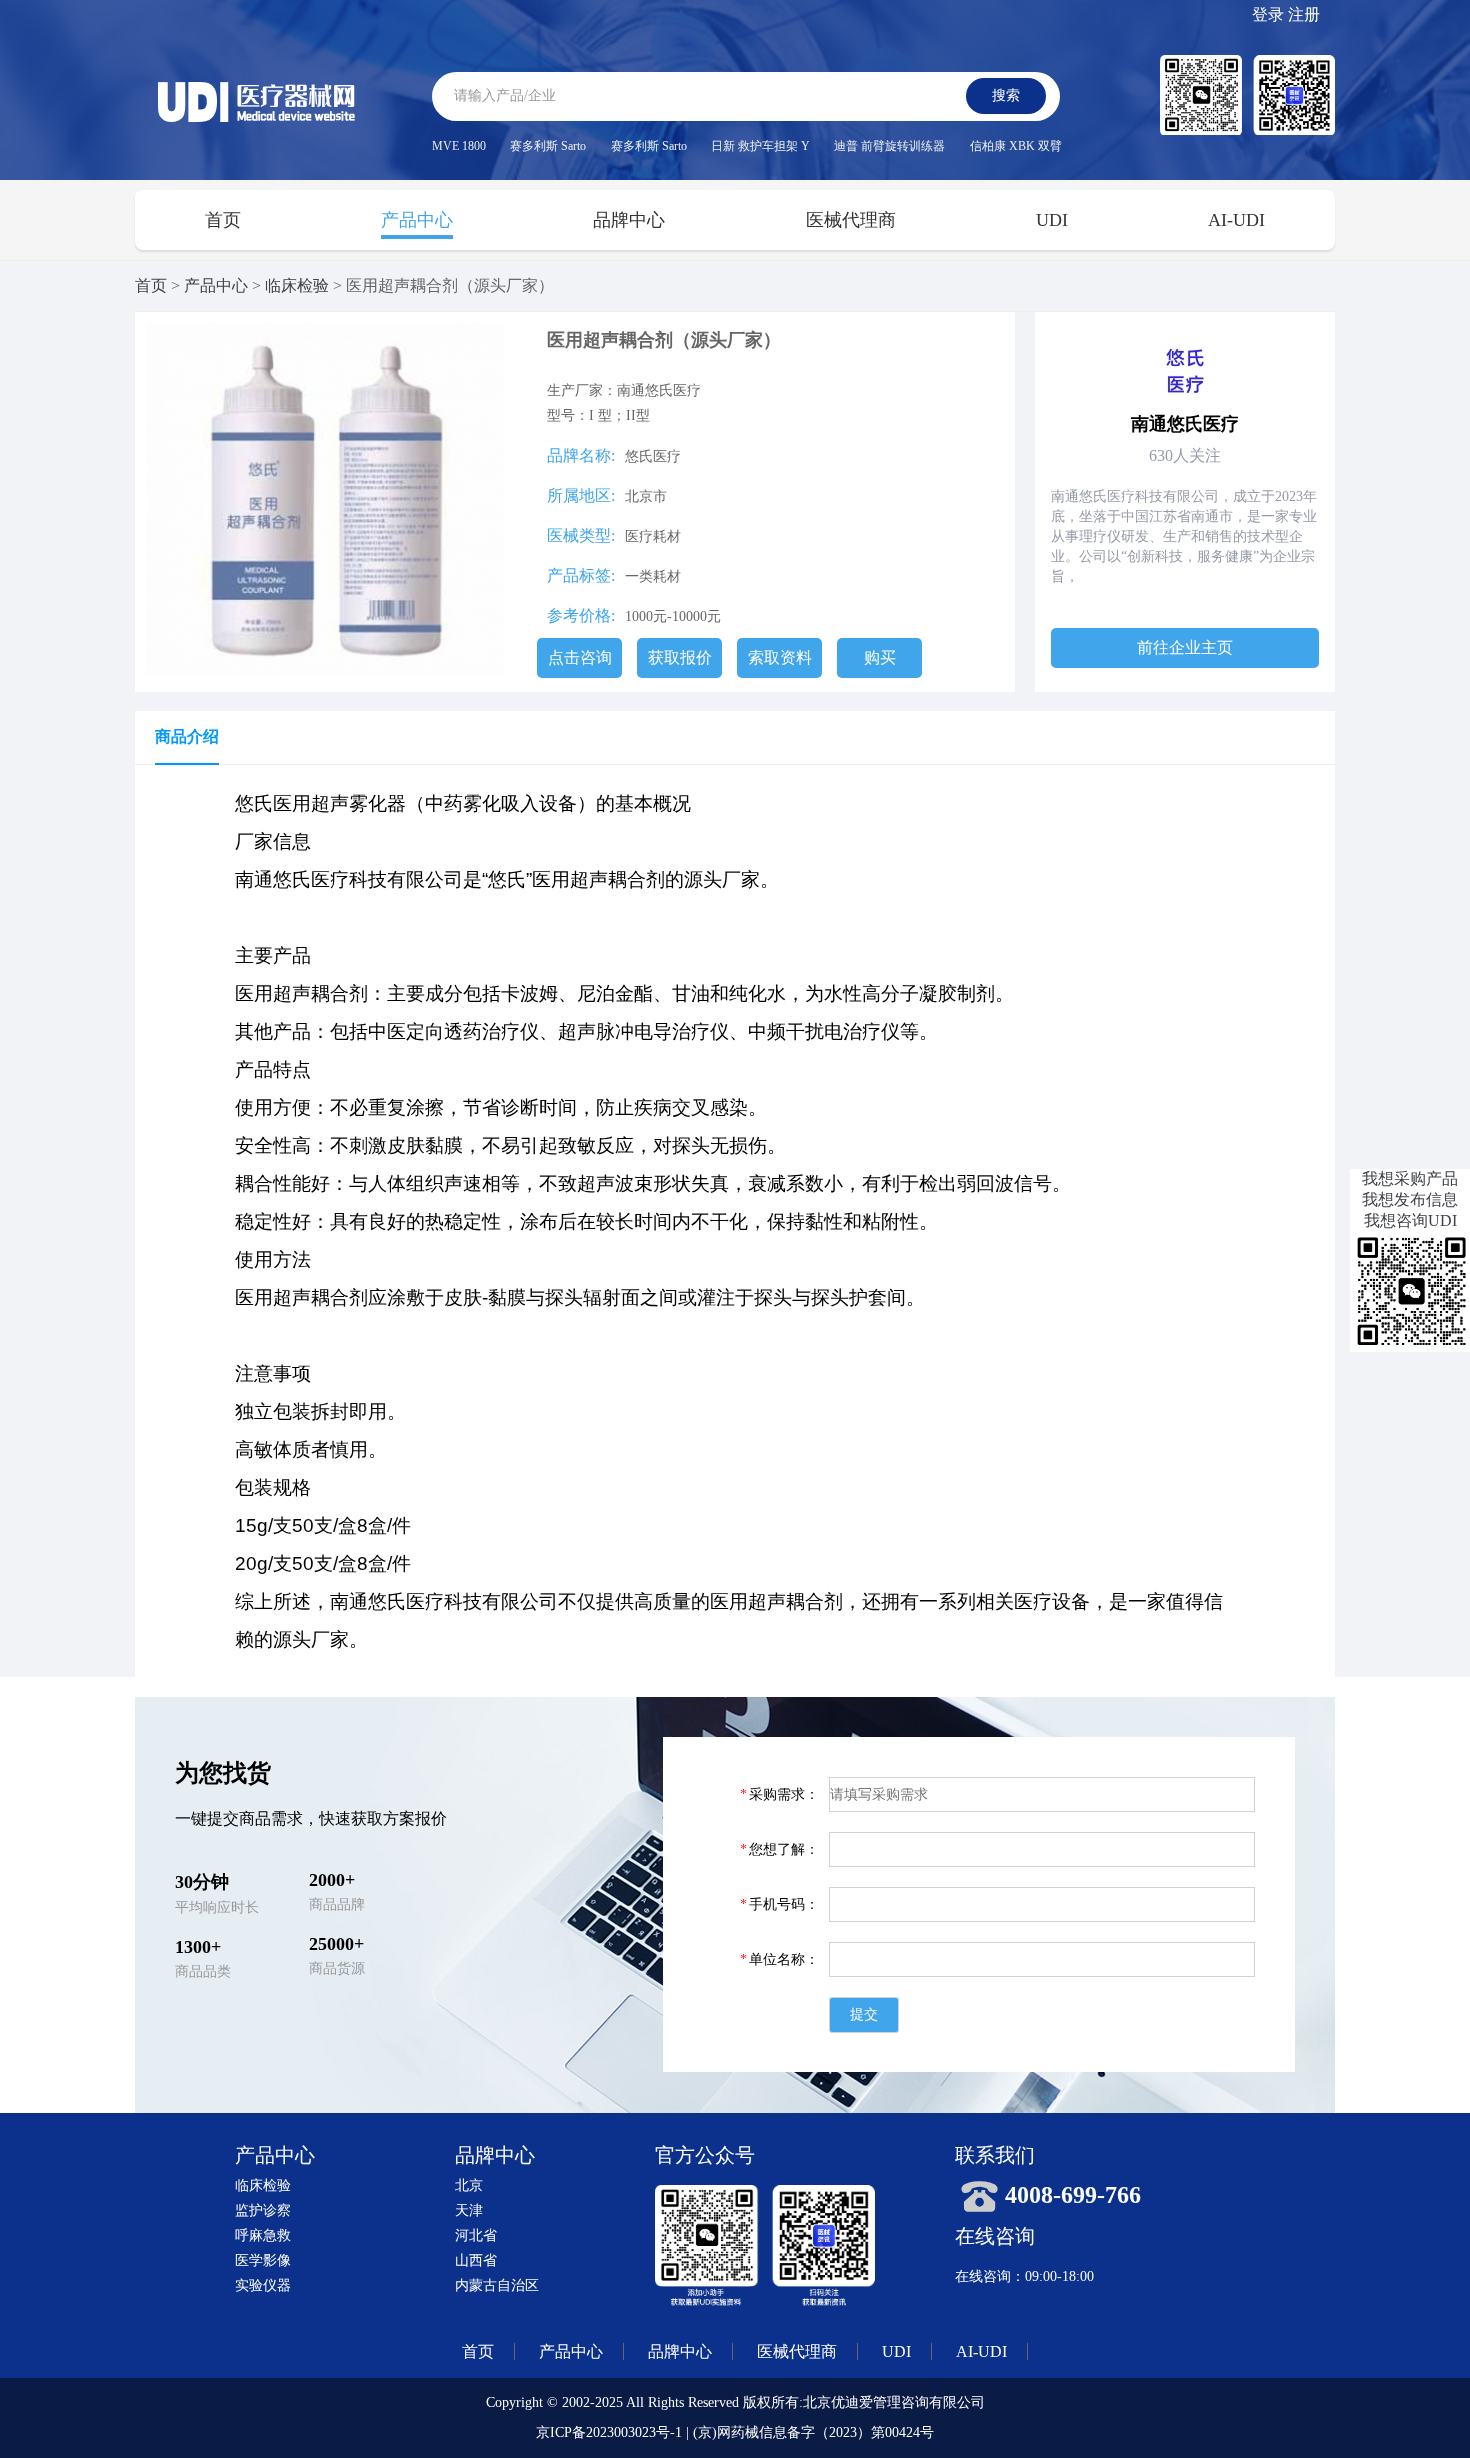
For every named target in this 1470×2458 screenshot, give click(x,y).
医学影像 (263, 2260)
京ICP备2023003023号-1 (609, 2432)
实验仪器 (263, 2285)
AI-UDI (1236, 220)
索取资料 (780, 657)
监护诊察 (263, 2210)
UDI (1052, 220)
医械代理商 (851, 220)
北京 (469, 2185)
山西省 (476, 2260)
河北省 (476, 2235)
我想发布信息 (1410, 1199)
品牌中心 (629, 220)
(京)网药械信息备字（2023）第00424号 (813, 2432)
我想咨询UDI (1410, 1220)
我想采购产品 (1410, 1178)
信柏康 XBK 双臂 (1016, 146)
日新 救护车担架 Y (760, 146)
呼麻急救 (263, 2235)
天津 (469, 2210)
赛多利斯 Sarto (548, 146)
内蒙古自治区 (497, 2285)
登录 (1268, 14)
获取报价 (680, 657)
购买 (880, 657)
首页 (223, 220)
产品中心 (417, 220)
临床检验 (297, 285)
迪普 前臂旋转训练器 (889, 146)
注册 (1304, 14)
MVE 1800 (459, 146)
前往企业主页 (1185, 647)
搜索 (1006, 95)
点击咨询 (580, 657)
